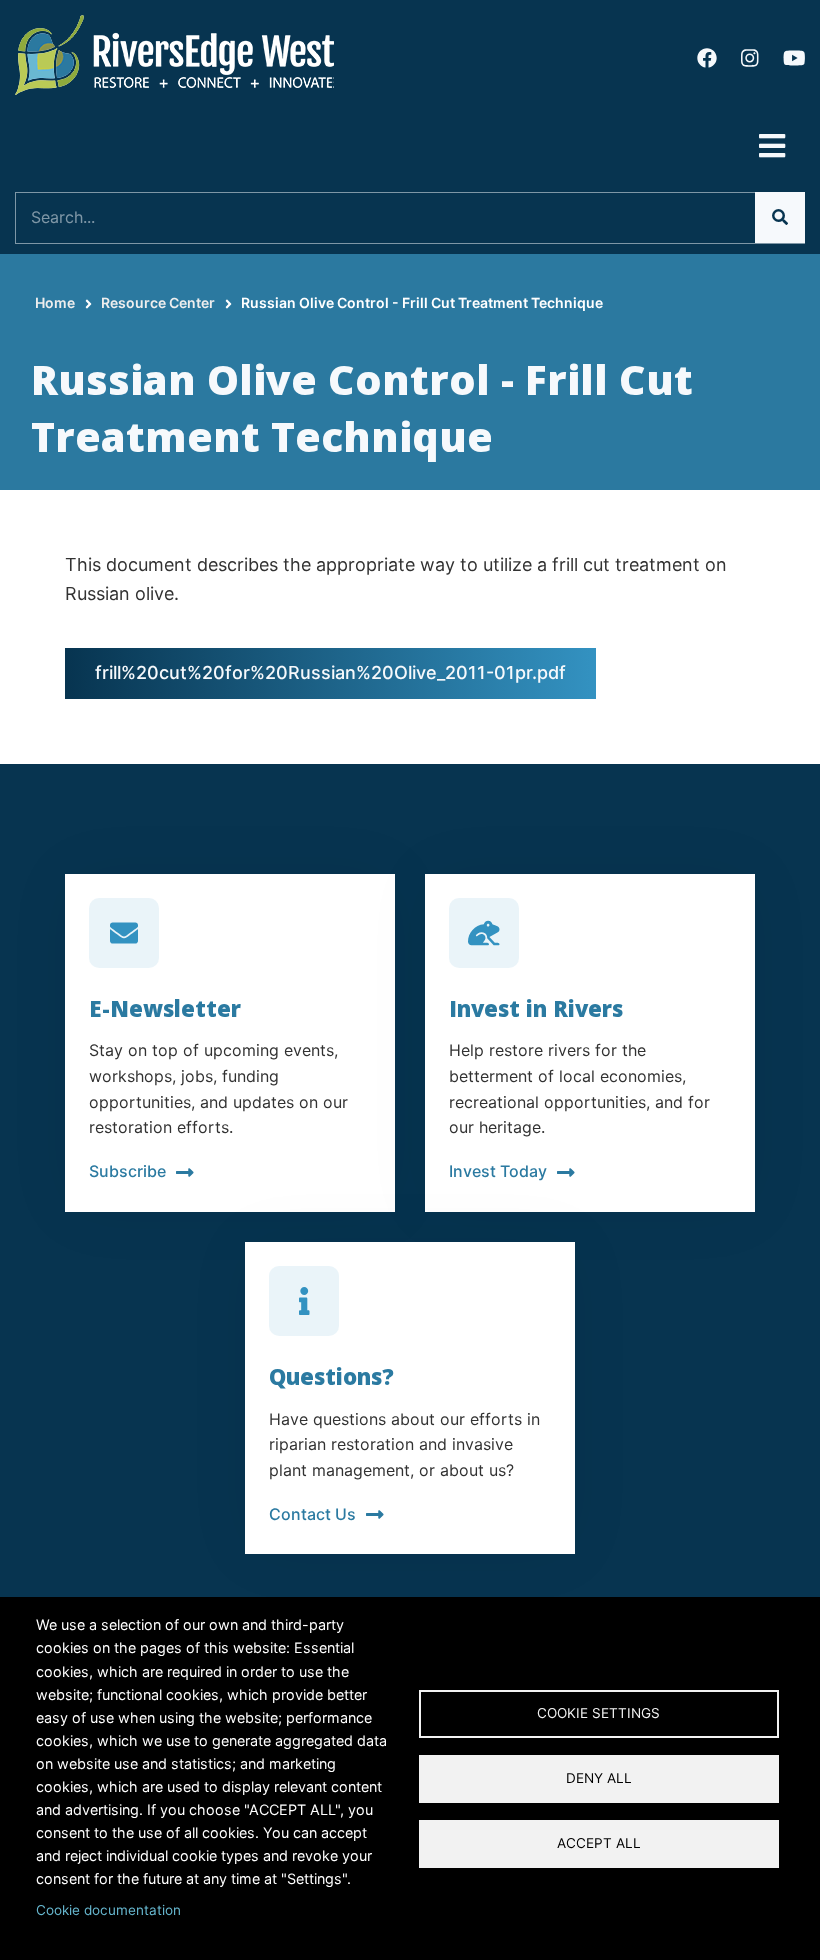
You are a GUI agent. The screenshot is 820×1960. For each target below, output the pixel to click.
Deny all (599, 1778)
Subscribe (127, 1171)
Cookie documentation (108, 1910)
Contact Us (312, 1514)
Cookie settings (598, 1713)
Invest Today (498, 1171)
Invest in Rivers (536, 1008)
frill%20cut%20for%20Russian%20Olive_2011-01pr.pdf (330, 672)
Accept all (599, 1843)
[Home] (175, 53)
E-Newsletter (165, 1008)
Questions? (331, 1376)
